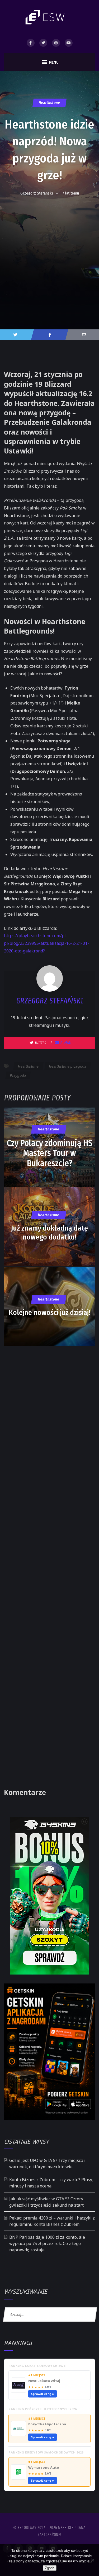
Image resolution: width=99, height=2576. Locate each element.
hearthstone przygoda (68, 1066)
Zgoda (50, 2568)
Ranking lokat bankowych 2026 (37, 2366)
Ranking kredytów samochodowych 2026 (46, 2452)
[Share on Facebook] (49, 335)
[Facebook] (31, 43)
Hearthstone (49, 103)
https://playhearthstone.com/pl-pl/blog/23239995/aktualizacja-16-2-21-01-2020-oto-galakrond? (46, 943)
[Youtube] (69, 43)
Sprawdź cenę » (43, 2394)
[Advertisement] (49, 251)
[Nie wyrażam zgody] (92, 2560)
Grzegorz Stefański (37, 193)
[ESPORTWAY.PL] (46, 17)
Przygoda (18, 1075)
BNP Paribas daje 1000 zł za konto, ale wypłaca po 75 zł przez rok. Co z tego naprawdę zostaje (47, 2243)
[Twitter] (43, 43)
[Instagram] (56, 43)
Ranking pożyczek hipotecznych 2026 (43, 2409)
